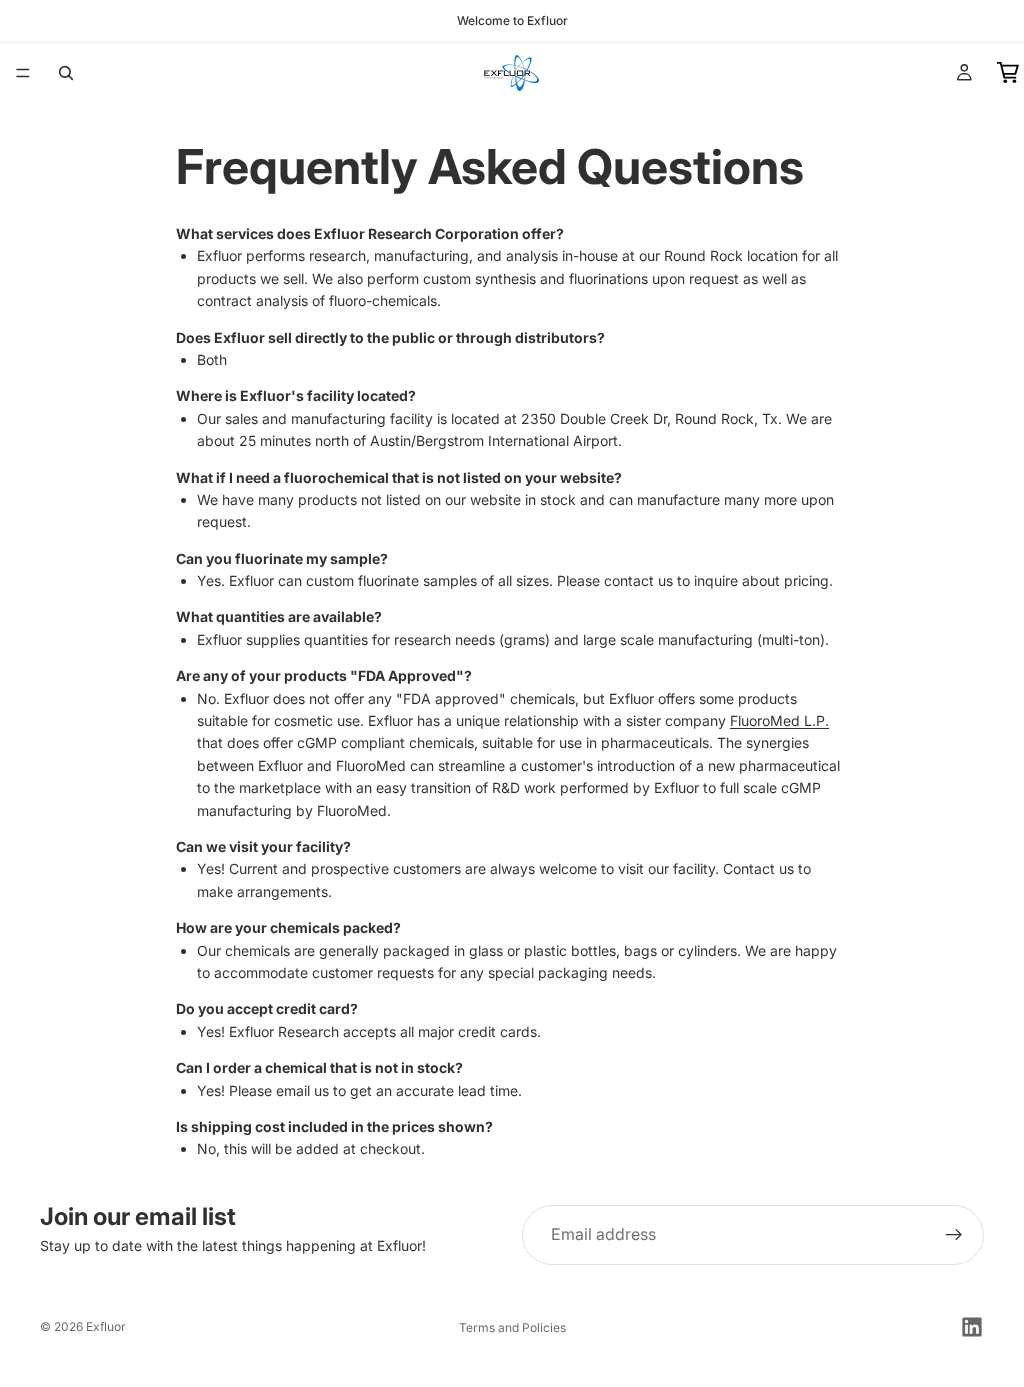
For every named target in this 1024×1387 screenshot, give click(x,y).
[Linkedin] (972, 1327)
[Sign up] (954, 1235)
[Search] (66, 73)
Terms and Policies (512, 1327)
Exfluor (106, 1326)
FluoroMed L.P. (779, 720)
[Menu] (23, 73)
